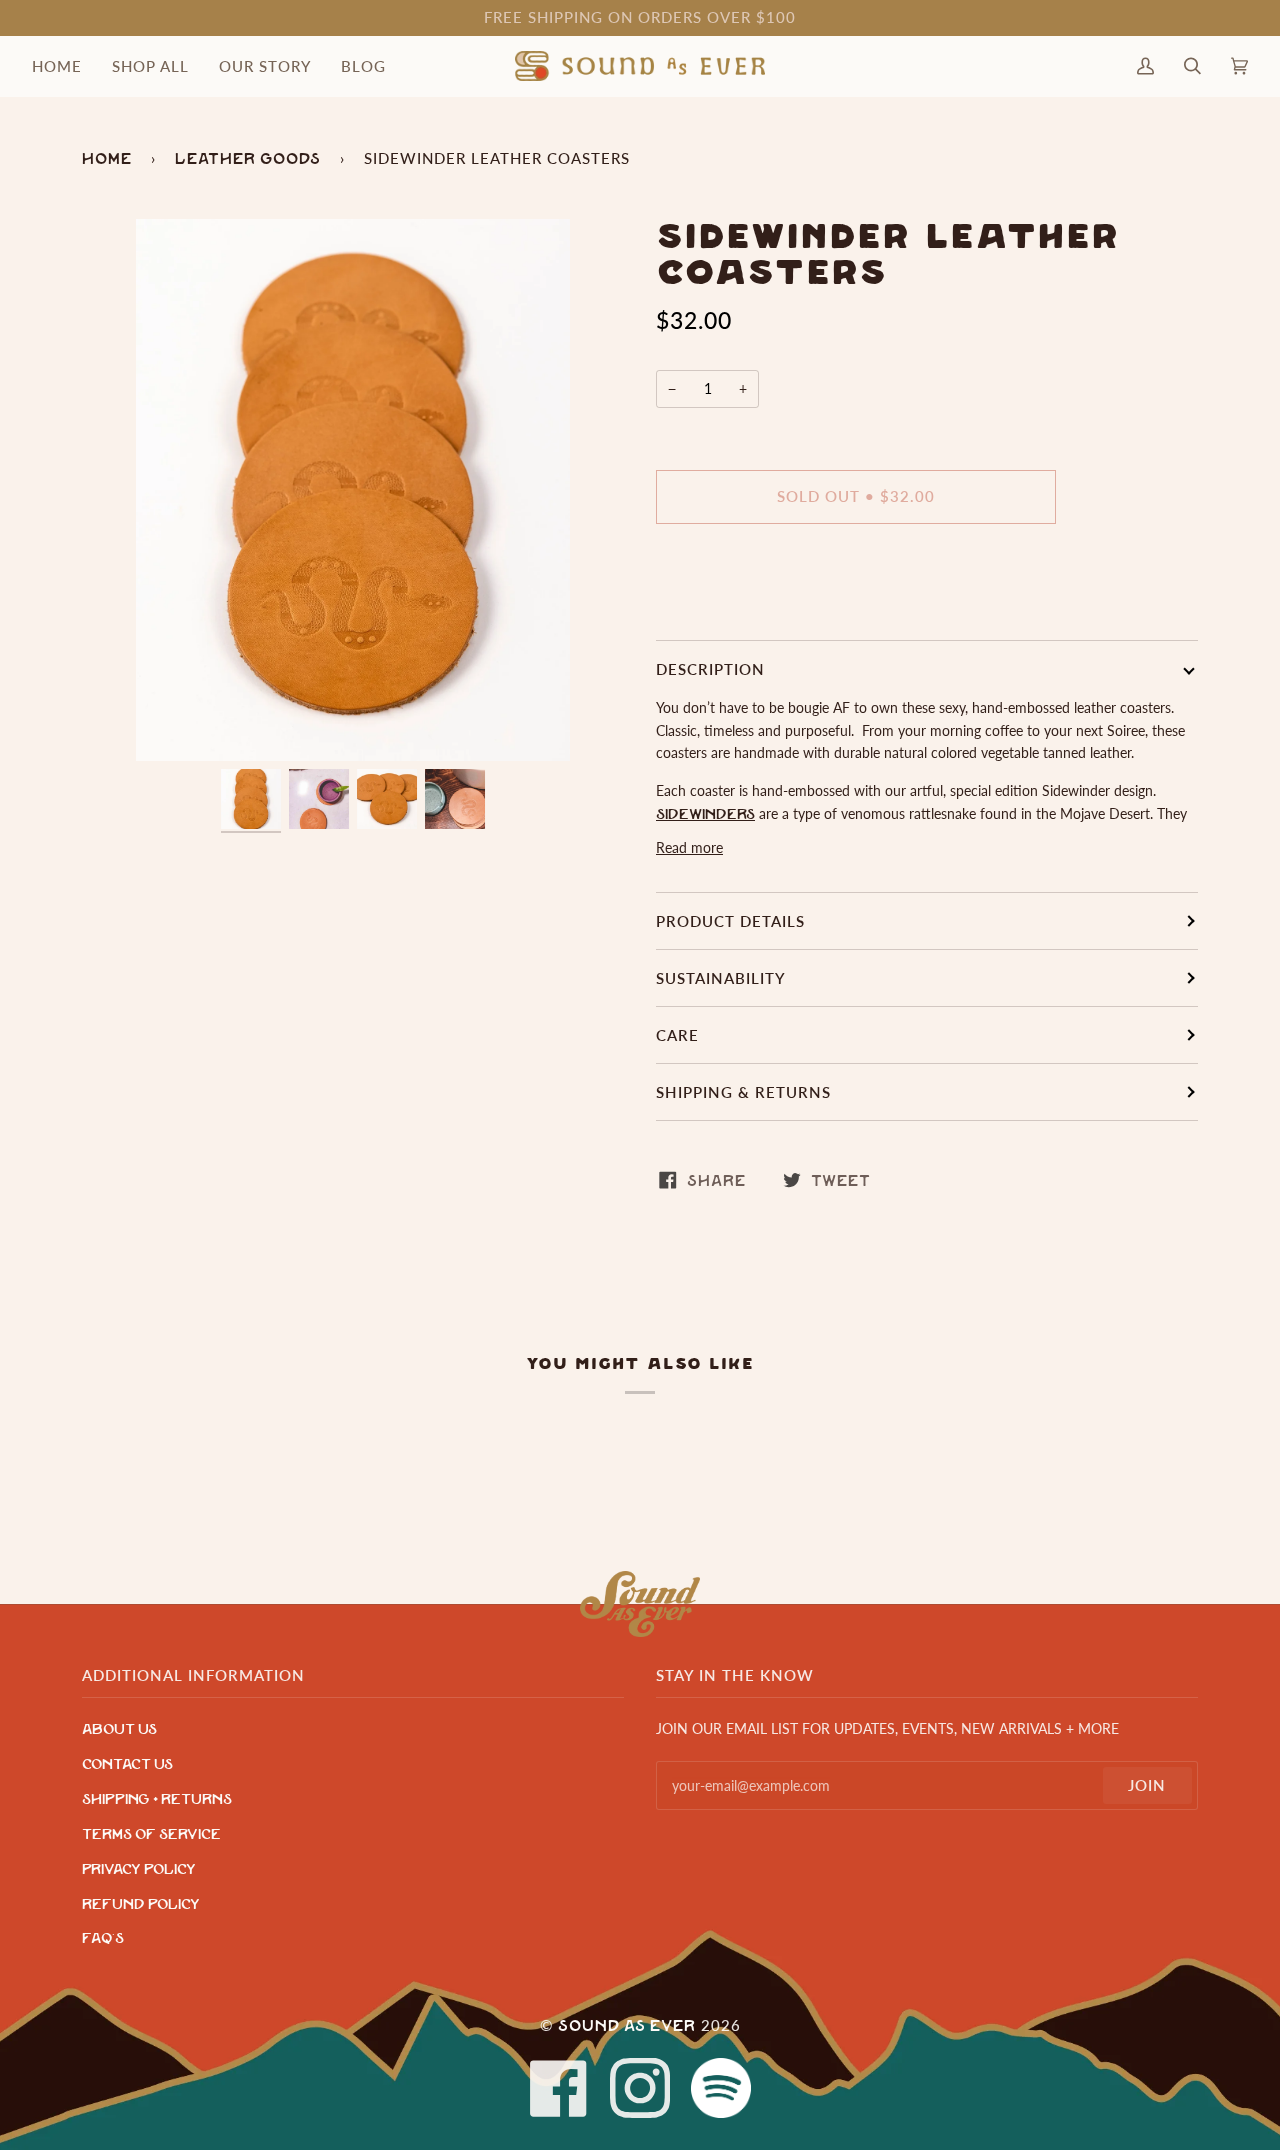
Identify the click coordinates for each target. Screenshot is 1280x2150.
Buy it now (856, 580)
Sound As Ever (627, 2026)
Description (710, 669)
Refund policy (141, 1904)
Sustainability (721, 978)
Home (107, 159)
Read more (689, 847)
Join (1147, 1785)
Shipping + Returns (157, 1799)
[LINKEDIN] (721, 2089)
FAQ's (103, 1938)
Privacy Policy (139, 1869)
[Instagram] (640, 2089)
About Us (119, 1729)
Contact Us (127, 1764)
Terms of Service (151, 1834)
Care (677, 1035)
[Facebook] (559, 2089)
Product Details (730, 921)
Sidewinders (705, 814)
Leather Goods (248, 159)
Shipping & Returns (743, 1092)
